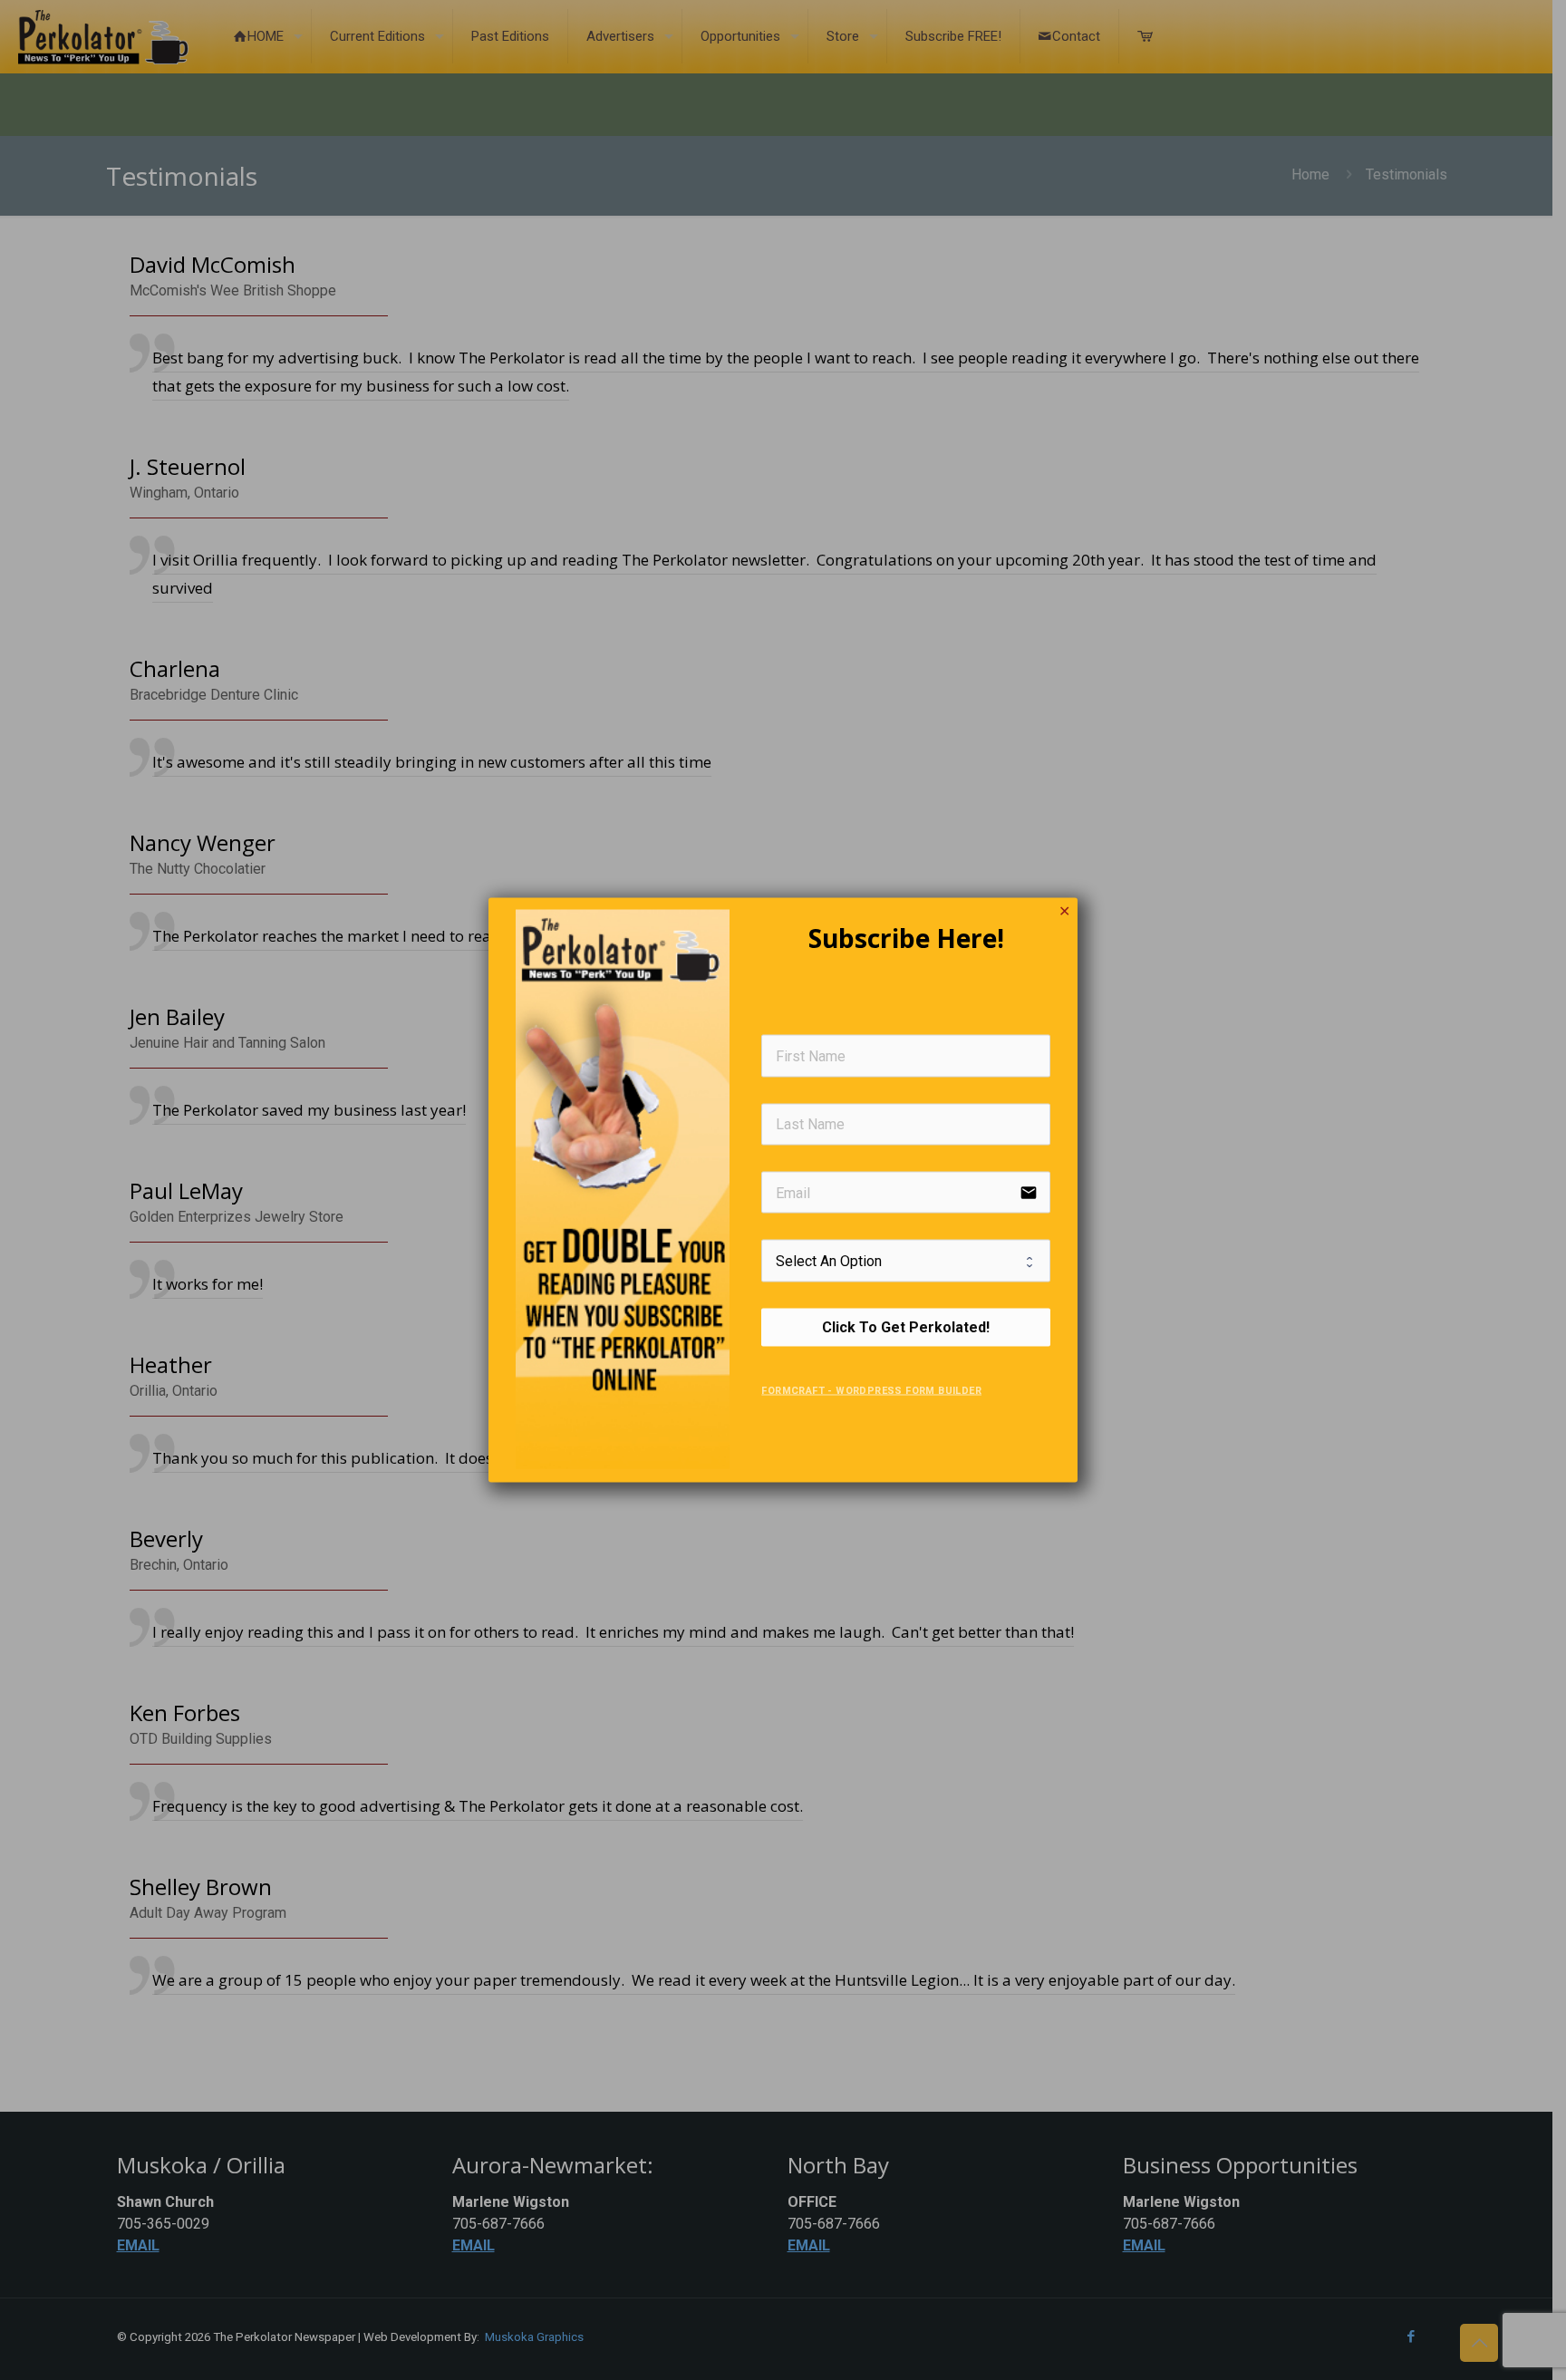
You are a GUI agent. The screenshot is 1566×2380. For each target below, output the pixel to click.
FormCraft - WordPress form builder (871, 1390)
